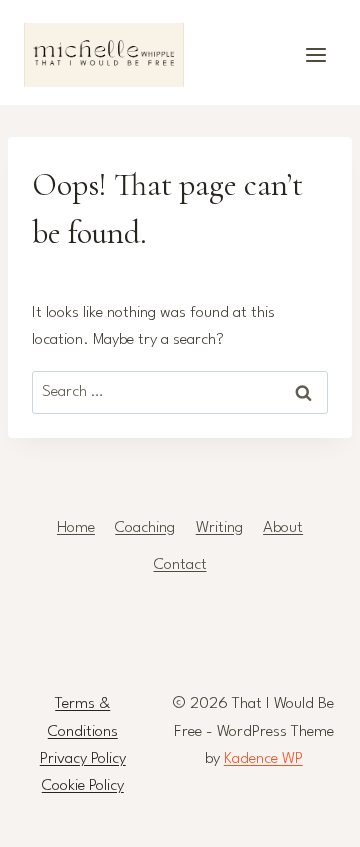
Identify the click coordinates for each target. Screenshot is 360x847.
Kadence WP (263, 759)
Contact (180, 565)
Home (76, 528)
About (283, 528)
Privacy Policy (83, 759)
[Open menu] (315, 54)
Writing (219, 528)
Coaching (145, 528)
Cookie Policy (83, 786)
